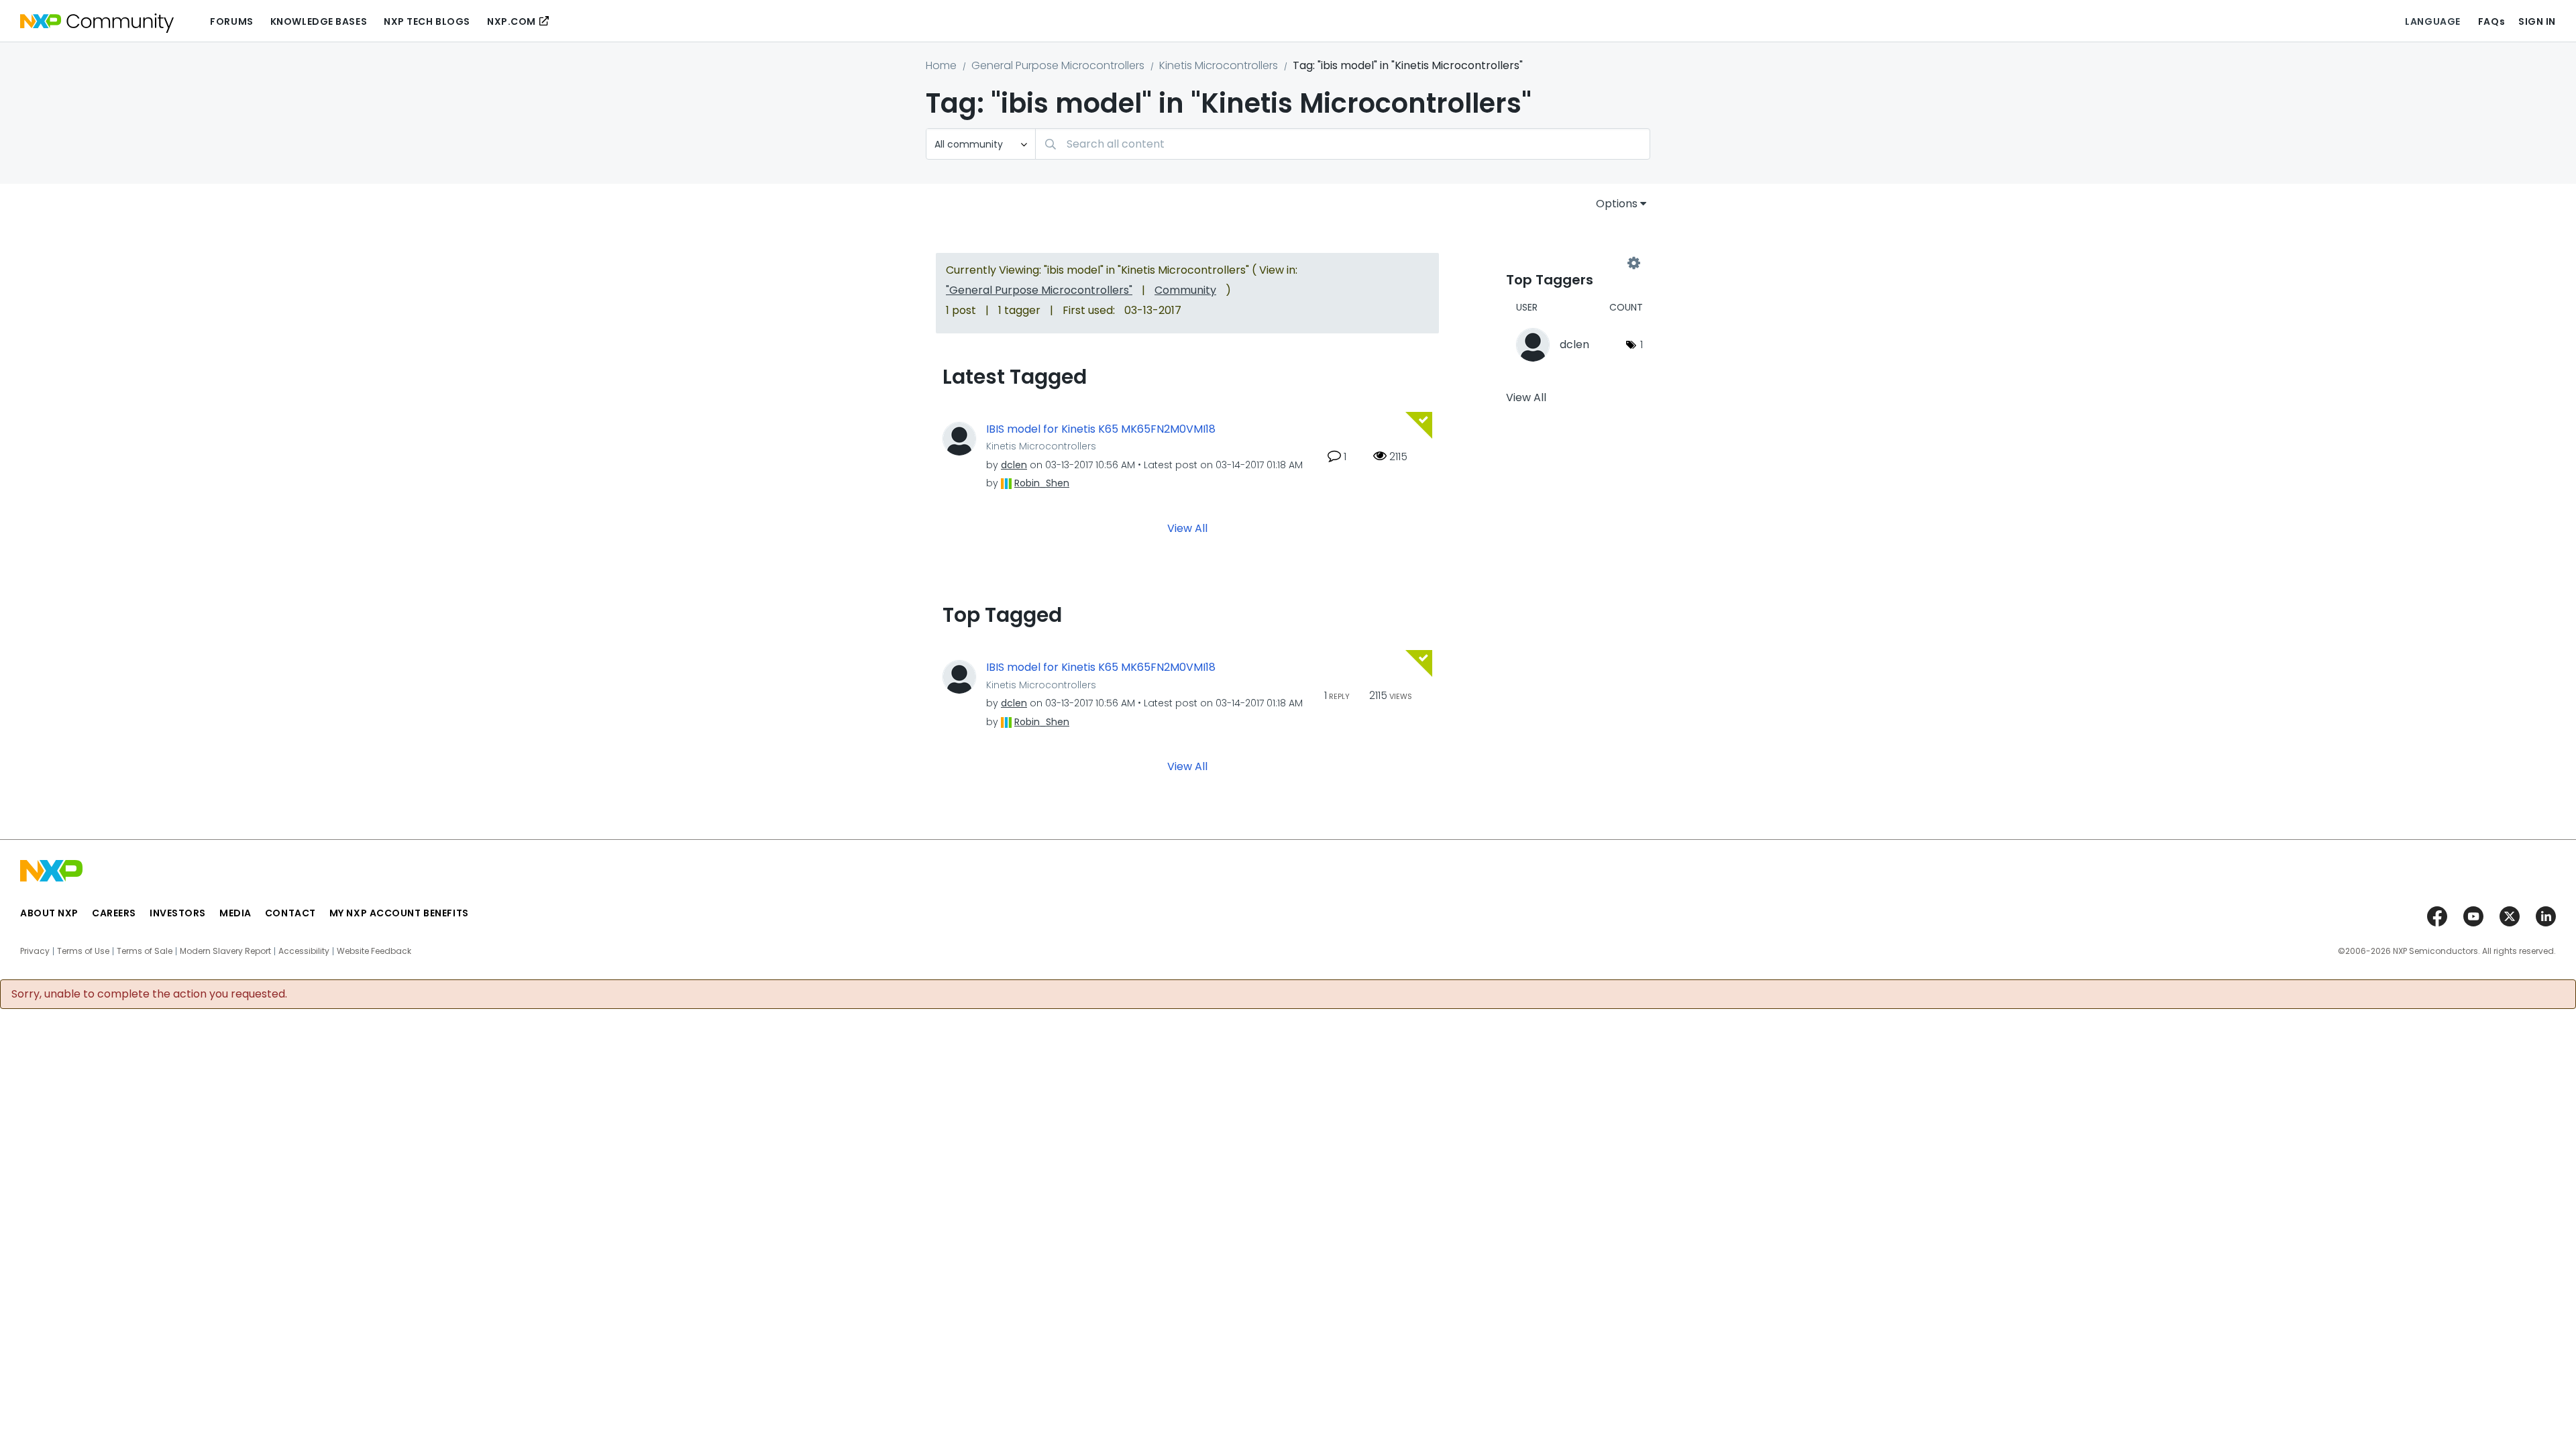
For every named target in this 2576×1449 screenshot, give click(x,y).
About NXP (49, 913)
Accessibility (304, 951)
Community (1185, 290)
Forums (231, 21)
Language (2432, 21)
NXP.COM (512, 21)
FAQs (2491, 21)
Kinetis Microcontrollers (1219, 65)
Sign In (2537, 21)
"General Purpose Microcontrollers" (1039, 290)
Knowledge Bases (319, 21)
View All (1187, 528)
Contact (290, 913)
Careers (114, 913)
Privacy (35, 951)
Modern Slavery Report (225, 951)
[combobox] (1343, 144)
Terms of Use (83, 951)
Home (941, 65)
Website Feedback (374, 951)
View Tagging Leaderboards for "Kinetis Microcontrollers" (1570, 263)
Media (235, 913)
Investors (178, 913)
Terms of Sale (145, 951)
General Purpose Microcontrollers (1058, 65)
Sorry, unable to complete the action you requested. (149, 994)
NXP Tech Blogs (427, 21)
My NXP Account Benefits (399, 913)
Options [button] (1617, 204)
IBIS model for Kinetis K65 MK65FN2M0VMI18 (1101, 429)
